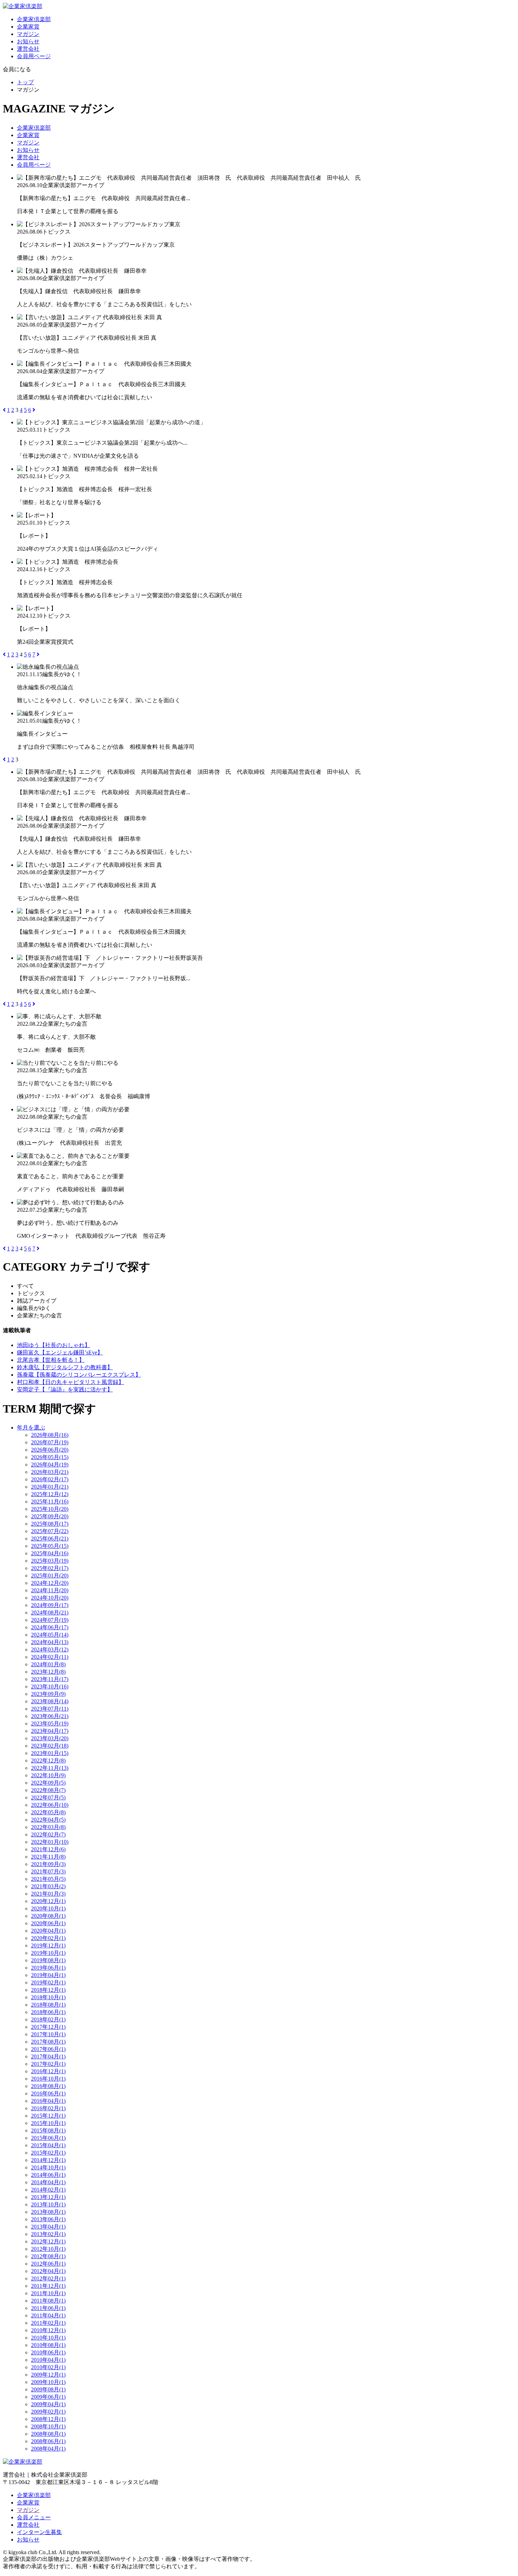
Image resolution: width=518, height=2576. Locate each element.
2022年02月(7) (48, 1834)
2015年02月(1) (48, 2153)
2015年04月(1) (48, 2145)
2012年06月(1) (48, 2264)
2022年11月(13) (50, 1768)
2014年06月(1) (48, 2175)
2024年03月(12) (50, 1650)
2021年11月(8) (48, 1857)
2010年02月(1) (48, 2367)
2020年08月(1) (48, 1916)
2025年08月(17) (50, 1524)
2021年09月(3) (48, 1864)
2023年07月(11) (50, 1709)
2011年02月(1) (48, 2323)
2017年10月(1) (48, 2034)
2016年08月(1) (48, 2086)
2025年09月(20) (50, 1516)
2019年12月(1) (48, 1945)
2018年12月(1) (48, 1990)
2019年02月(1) (48, 1982)
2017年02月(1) (48, 2064)
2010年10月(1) (48, 2338)
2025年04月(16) (50, 1553)
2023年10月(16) (50, 1687)
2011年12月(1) (48, 2286)
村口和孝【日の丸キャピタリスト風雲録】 (70, 1382)
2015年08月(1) (48, 2130)
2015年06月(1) (48, 2138)
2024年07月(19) (50, 1620)
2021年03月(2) (48, 1886)
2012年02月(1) (48, 2278)
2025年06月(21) (50, 1539)
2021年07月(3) (48, 1871)
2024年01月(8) (48, 1664)
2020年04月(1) (48, 1931)
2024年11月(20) (50, 1590)
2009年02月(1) (48, 2412)
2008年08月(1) (48, 2434)
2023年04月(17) (50, 1731)
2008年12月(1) (48, 2419)
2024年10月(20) (50, 1598)
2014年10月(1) (48, 2167)
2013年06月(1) (48, 2219)
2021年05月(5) (48, 1879)
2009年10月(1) (48, 2382)
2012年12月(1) (48, 2241)
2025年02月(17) (50, 1568)
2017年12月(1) (48, 2027)
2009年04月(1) (48, 2404)
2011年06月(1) (48, 2308)
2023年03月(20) (50, 1738)
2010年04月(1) (48, 2360)
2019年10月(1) (48, 1953)
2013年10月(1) (48, 2204)
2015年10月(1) (48, 2123)
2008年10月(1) (48, 2426)
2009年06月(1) (48, 2397)
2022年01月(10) (50, 1842)
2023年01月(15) (50, 1753)
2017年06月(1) (48, 2049)
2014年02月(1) (48, 2190)
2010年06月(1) (48, 2352)
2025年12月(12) (50, 1494)
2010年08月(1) (48, 2345)
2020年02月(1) (48, 1938)
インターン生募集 (39, 2532)
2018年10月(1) (48, 1997)
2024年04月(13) (50, 1642)
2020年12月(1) (48, 1901)
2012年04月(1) (48, 2271)
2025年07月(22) (50, 1531)
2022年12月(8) (48, 1760)
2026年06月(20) (50, 1450)
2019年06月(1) (48, 1968)
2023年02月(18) (50, 1746)
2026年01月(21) (50, 1487)
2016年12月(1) (48, 2071)
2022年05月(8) (48, 1812)
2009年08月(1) (48, 2389)
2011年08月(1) (48, 2301)
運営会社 (28, 49)
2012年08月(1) (48, 2256)
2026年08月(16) (50, 1435)
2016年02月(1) (48, 2108)
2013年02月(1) (48, 2234)
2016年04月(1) (48, 2101)
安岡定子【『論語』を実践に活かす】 (65, 1389)
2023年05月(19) (50, 1723)
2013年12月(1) (48, 2197)
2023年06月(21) (50, 1716)
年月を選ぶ (31, 1428)
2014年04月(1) (48, 2182)
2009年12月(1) (48, 2375)
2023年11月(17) (50, 1679)
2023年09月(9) (48, 1694)
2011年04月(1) (48, 2315)
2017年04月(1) (48, 2056)
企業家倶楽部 (34, 19)
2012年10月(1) (48, 2249)
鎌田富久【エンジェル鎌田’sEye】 (60, 1352)
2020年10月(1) (48, 1908)
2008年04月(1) (48, 2449)
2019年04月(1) (48, 1975)
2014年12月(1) (48, 2160)
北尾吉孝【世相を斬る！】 (51, 1360)
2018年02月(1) (48, 2019)
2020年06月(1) (48, 1923)
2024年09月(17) (50, 1605)
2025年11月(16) (50, 1502)
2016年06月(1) (48, 2093)
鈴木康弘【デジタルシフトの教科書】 (65, 1367)
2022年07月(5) (48, 1797)
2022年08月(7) (48, 1790)
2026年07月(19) (50, 1442)
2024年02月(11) (50, 1657)
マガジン (28, 34)
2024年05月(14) (50, 1635)
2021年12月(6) (48, 1849)
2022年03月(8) (48, 1827)
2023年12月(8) (48, 1672)
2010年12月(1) (48, 2330)
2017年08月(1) (48, 2042)
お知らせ (28, 41)
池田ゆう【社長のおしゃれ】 (54, 1345)
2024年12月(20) (50, 1583)
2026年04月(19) (50, 1465)
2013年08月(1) (48, 2212)
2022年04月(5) (48, 1820)
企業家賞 (28, 27)
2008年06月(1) (48, 2441)
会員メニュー (34, 2517)
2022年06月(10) (50, 1805)
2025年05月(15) (50, 1546)
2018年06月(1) (48, 2012)
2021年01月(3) (48, 1894)
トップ (25, 82)
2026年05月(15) (50, 1457)
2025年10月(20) (50, 1509)
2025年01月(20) (50, 1576)
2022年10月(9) (48, 1775)
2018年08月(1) (48, 2005)
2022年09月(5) (48, 1783)
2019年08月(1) (48, 1960)
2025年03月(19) (50, 1561)
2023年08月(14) (50, 1701)
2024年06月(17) (50, 1627)
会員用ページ (34, 56)
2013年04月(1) (48, 2227)
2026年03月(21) (50, 1472)
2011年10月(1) (48, 2293)
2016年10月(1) (48, 2079)
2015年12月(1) (48, 2116)
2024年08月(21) (50, 1613)
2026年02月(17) (50, 1479)
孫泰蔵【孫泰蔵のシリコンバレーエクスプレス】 (79, 1375)
